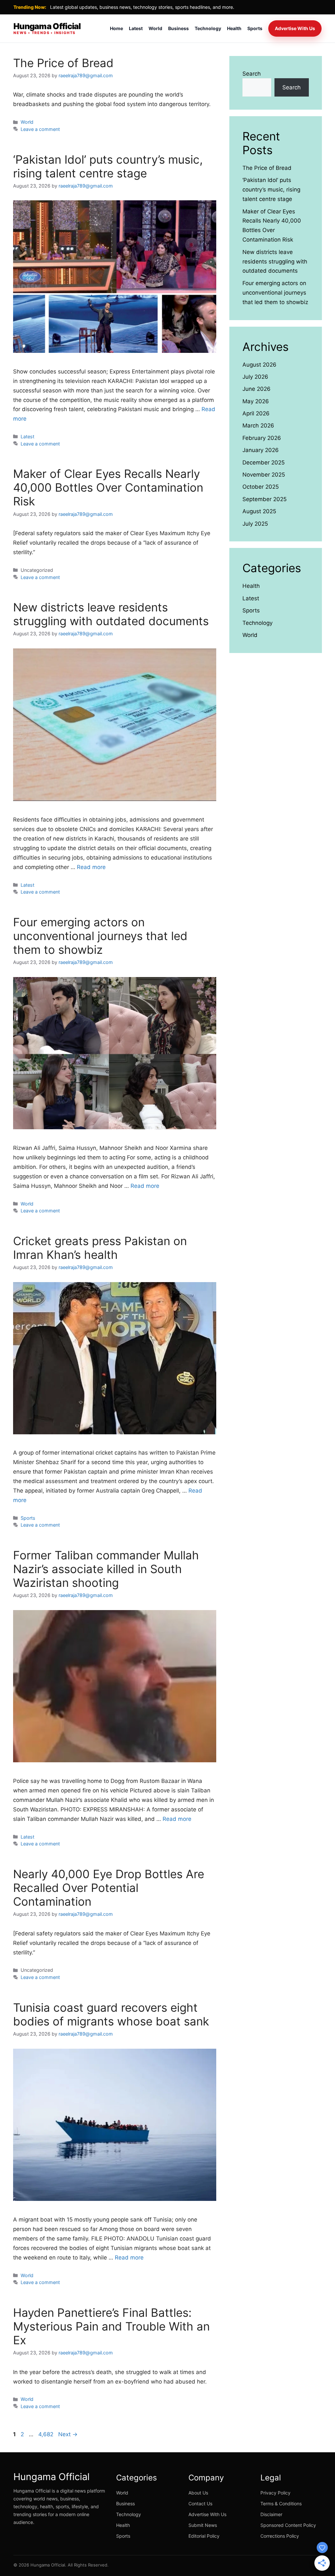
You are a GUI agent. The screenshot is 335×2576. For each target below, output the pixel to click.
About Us (198, 2493)
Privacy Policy (275, 2493)
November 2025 (264, 475)
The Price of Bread (63, 63)
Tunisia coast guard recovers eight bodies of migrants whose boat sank (111, 2014)
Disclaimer (271, 2514)
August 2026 (259, 365)
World (155, 28)
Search (252, 74)
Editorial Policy (204, 2536)
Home (116, 28)
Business (178, 28)
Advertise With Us (295, 28)
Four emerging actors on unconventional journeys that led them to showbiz (100, 936)
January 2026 (261, 450)
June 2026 (256, 389)
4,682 (46, 2434)
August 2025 (259, 511)
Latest (136, 28)
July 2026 (255, 377)
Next (68, 2434)
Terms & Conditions (281, 2503)
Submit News (203, 2525)
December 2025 (264, 463)
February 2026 (262, 438)
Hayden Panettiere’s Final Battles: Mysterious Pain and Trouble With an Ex (111, 2326)
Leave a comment (40, 129)
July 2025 (255, 524)
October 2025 (261, 487)
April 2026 (256, 413)
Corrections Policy (280, 2536)
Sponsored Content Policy (288, 2525)
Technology (208, 28)
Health (234, 28)
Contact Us (200, 2503)
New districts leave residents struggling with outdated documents (111, 614)
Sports (255, 28)
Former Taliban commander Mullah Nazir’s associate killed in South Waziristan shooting (106, 1569)
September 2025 (264, 499)
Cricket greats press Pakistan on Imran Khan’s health (100, 1248)
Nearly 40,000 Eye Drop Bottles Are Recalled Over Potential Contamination (109, 1888)
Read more (91, 867)
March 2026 (258, 426)
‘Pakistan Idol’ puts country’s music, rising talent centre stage (108, 166)
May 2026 (256, 401)
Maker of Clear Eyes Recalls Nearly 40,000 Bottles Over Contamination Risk (108, 487)
